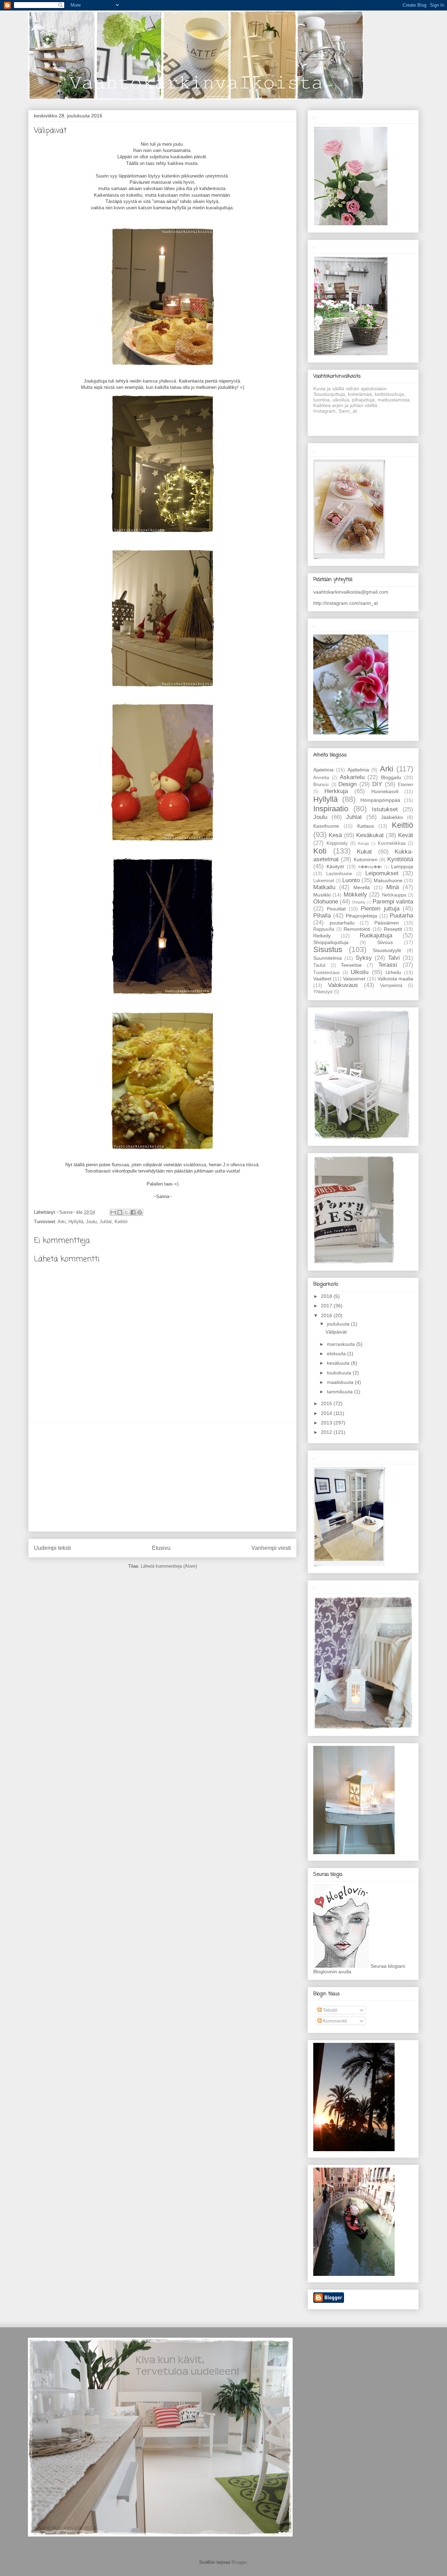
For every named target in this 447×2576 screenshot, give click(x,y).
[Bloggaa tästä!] (120, 1212)
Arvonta (321, 778)
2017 (327, 1306)
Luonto (351, 880)
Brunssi (321, 785)
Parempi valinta (393, 902)
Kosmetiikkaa (392, 843)
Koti (320, 851)
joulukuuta (339, 1324)
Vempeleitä (391, 986)
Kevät (406, 835)
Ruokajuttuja (376, 935)
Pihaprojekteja (361, 916)
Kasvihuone (326, 826)
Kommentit (334, 2021)
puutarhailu (342, 923)
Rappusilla (324, 929)
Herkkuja (336, 791)
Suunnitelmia (328, 958)
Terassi (388, 965)
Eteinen (405, 785)
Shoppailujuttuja (331, 942)
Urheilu (393, 972)
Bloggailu (391, 777)
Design (347, 784)
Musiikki (322, 895)
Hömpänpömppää (380, 800)
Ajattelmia (358, 770)
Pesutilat (336, 909)
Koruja (363, 843)
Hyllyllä (76, 1222)
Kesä (335, 835)
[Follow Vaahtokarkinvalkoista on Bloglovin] (341, 1966)
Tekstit (329, 2010)
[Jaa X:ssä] (126, 1212)
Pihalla (322, 916)
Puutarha (401, 916)
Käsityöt (335, 866)
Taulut (319, 965)
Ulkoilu (360, 972)
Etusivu (161, 1548)
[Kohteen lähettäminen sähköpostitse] (113, 1212)
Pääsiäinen (387, 923)
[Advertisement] (162, 1477)
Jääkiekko (392, 817)
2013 (327, 1423)
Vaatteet (322, 979)
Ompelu (359, 902)
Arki (62, 1222)
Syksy (364, 958)
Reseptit (393, 929)
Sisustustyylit (387, 950)
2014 (327, 1413)
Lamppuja (402, 866)
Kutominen (366, 859)
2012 (327, 1432)
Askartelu (352, 777)
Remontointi (357, 929)
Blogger (239, 2562)
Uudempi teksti (52, 1548)
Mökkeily (355, 895)
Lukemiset (324, 881)
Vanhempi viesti (271, 1548)
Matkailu (324, 887)
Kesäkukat (370, 835)
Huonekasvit (385, 791)
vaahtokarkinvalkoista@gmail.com (351, 592)
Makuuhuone (388, 880)
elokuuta (337, 1354)
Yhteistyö (323, 992)
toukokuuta (340, 1373)
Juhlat (106, 1222)
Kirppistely (337, 843)
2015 (327, 1403)
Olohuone (326, 902)
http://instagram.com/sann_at (346, 603)
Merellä (362, 887)
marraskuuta (342, 1344)
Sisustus (328, 949)
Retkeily (322, 936)
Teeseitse (351, 965)
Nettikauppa (394, 895)
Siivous (385, 942)
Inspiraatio (331, 809)
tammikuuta (340, 1392)
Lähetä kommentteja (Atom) (169, 1566)
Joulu (91, 1222)
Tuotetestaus (327, 973)
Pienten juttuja (380, 909)
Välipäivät (336, 1332)
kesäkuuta (339, 1363)
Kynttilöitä (400, 859)
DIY (377, 784)
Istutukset (385, 809)
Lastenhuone (339, 874)
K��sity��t (370, 867)
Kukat (364, 852)
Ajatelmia (323, 770)
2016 (327, 1315)
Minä (393, 887)
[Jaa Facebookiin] (133, 1212)
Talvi (394, 958)
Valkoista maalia (395, 979)
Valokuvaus (343, 985)
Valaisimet (354, 979)
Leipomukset (382, 873)
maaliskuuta (341, 1382)
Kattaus (366, 826)
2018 (327, 1296)
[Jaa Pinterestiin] (140, 1212)
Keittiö (121, 1222)
